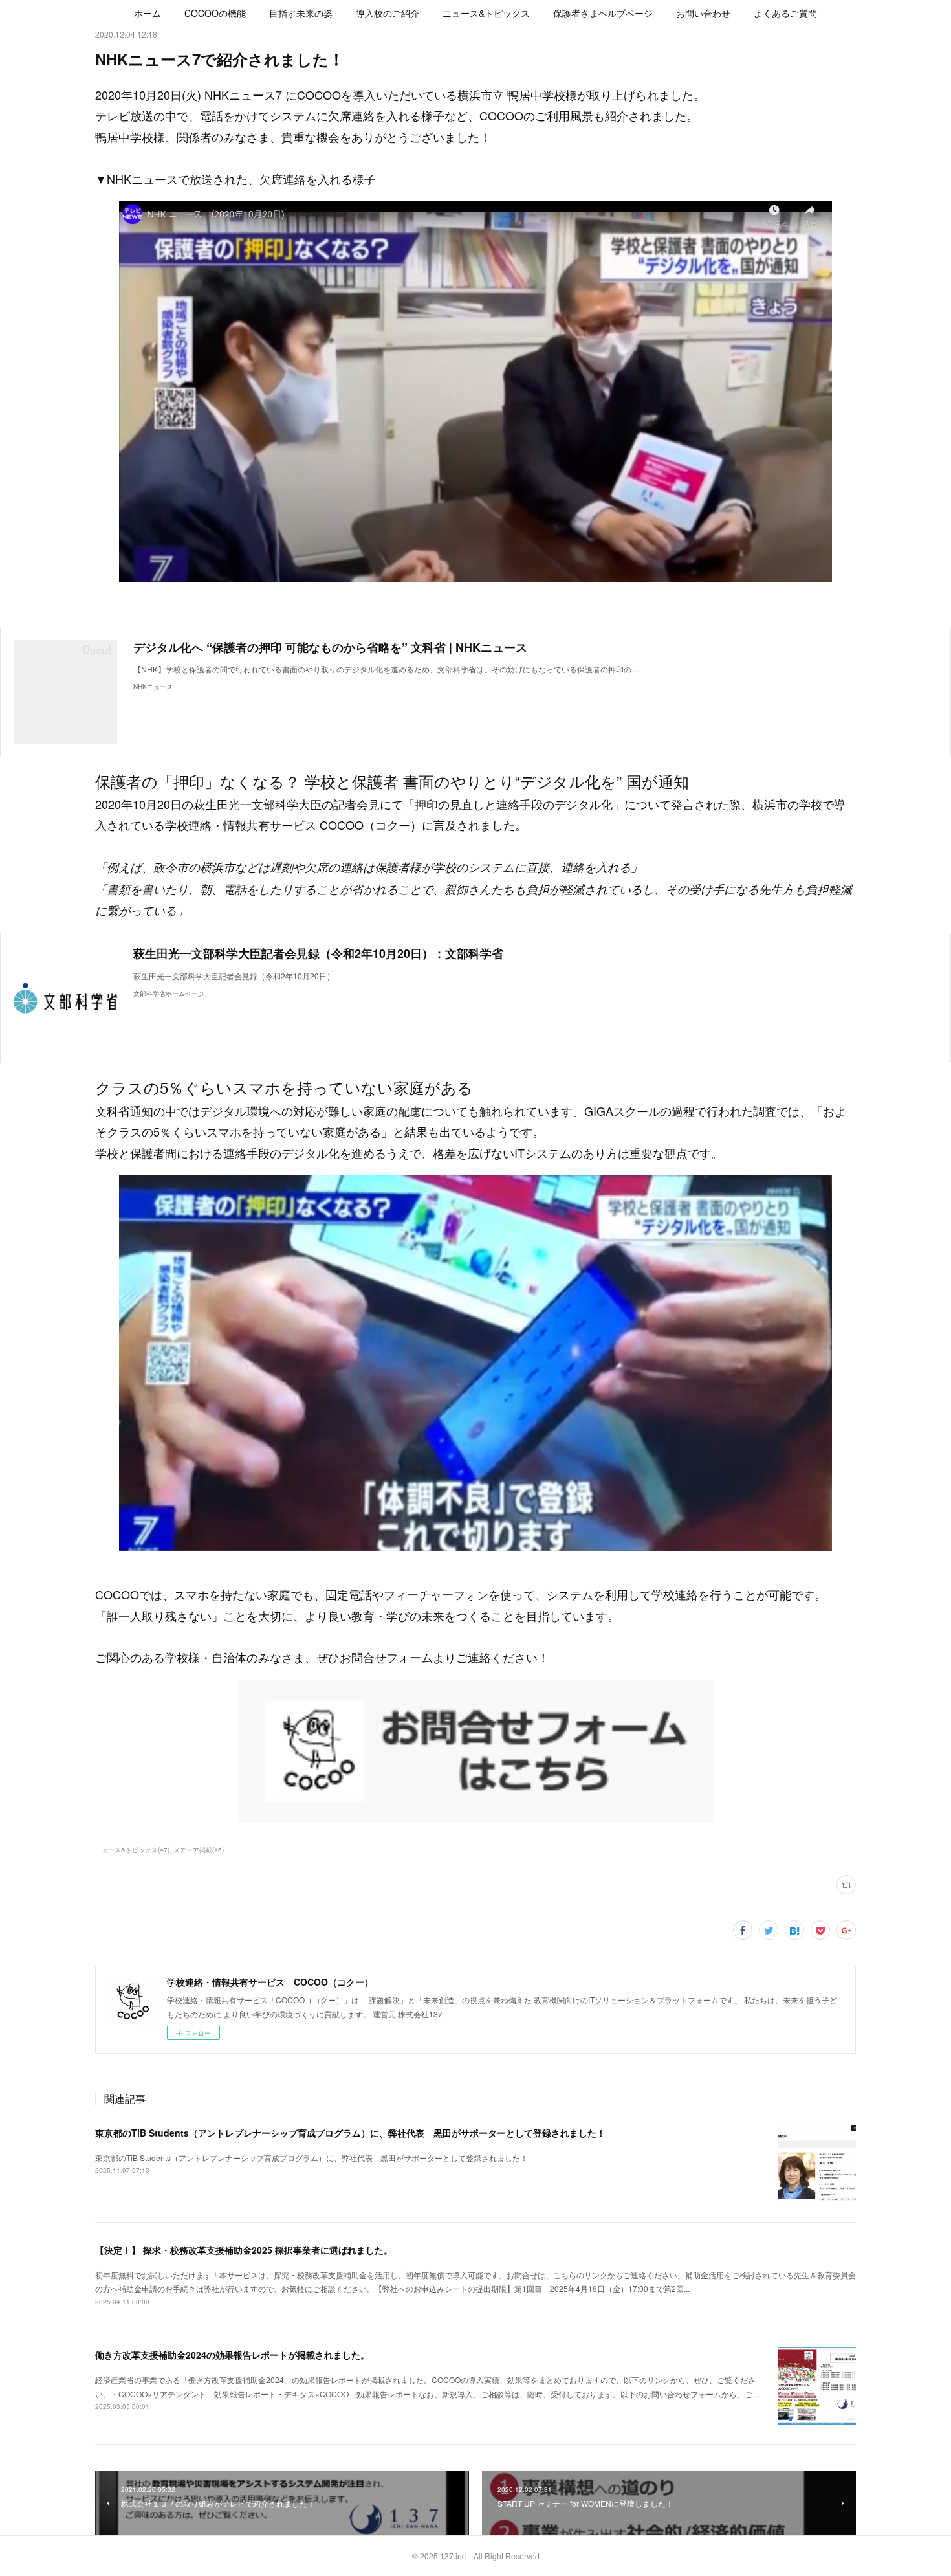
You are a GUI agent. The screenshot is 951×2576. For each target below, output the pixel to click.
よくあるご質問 (785, 13)
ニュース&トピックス (486, 13)
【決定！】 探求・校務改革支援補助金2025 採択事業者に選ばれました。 (244, 2250)
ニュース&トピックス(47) (132, 1850)
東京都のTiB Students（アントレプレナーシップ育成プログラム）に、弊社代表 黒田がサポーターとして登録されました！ (350, 2133)
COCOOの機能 (215, 13)
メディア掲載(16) (199, 1850)
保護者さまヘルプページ (603, 13)
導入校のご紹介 (388, 13)
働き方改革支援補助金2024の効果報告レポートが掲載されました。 (232, 2355)
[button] (148, 13)
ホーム (148, 13)
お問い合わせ (703, 13)
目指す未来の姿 (301, 13)
